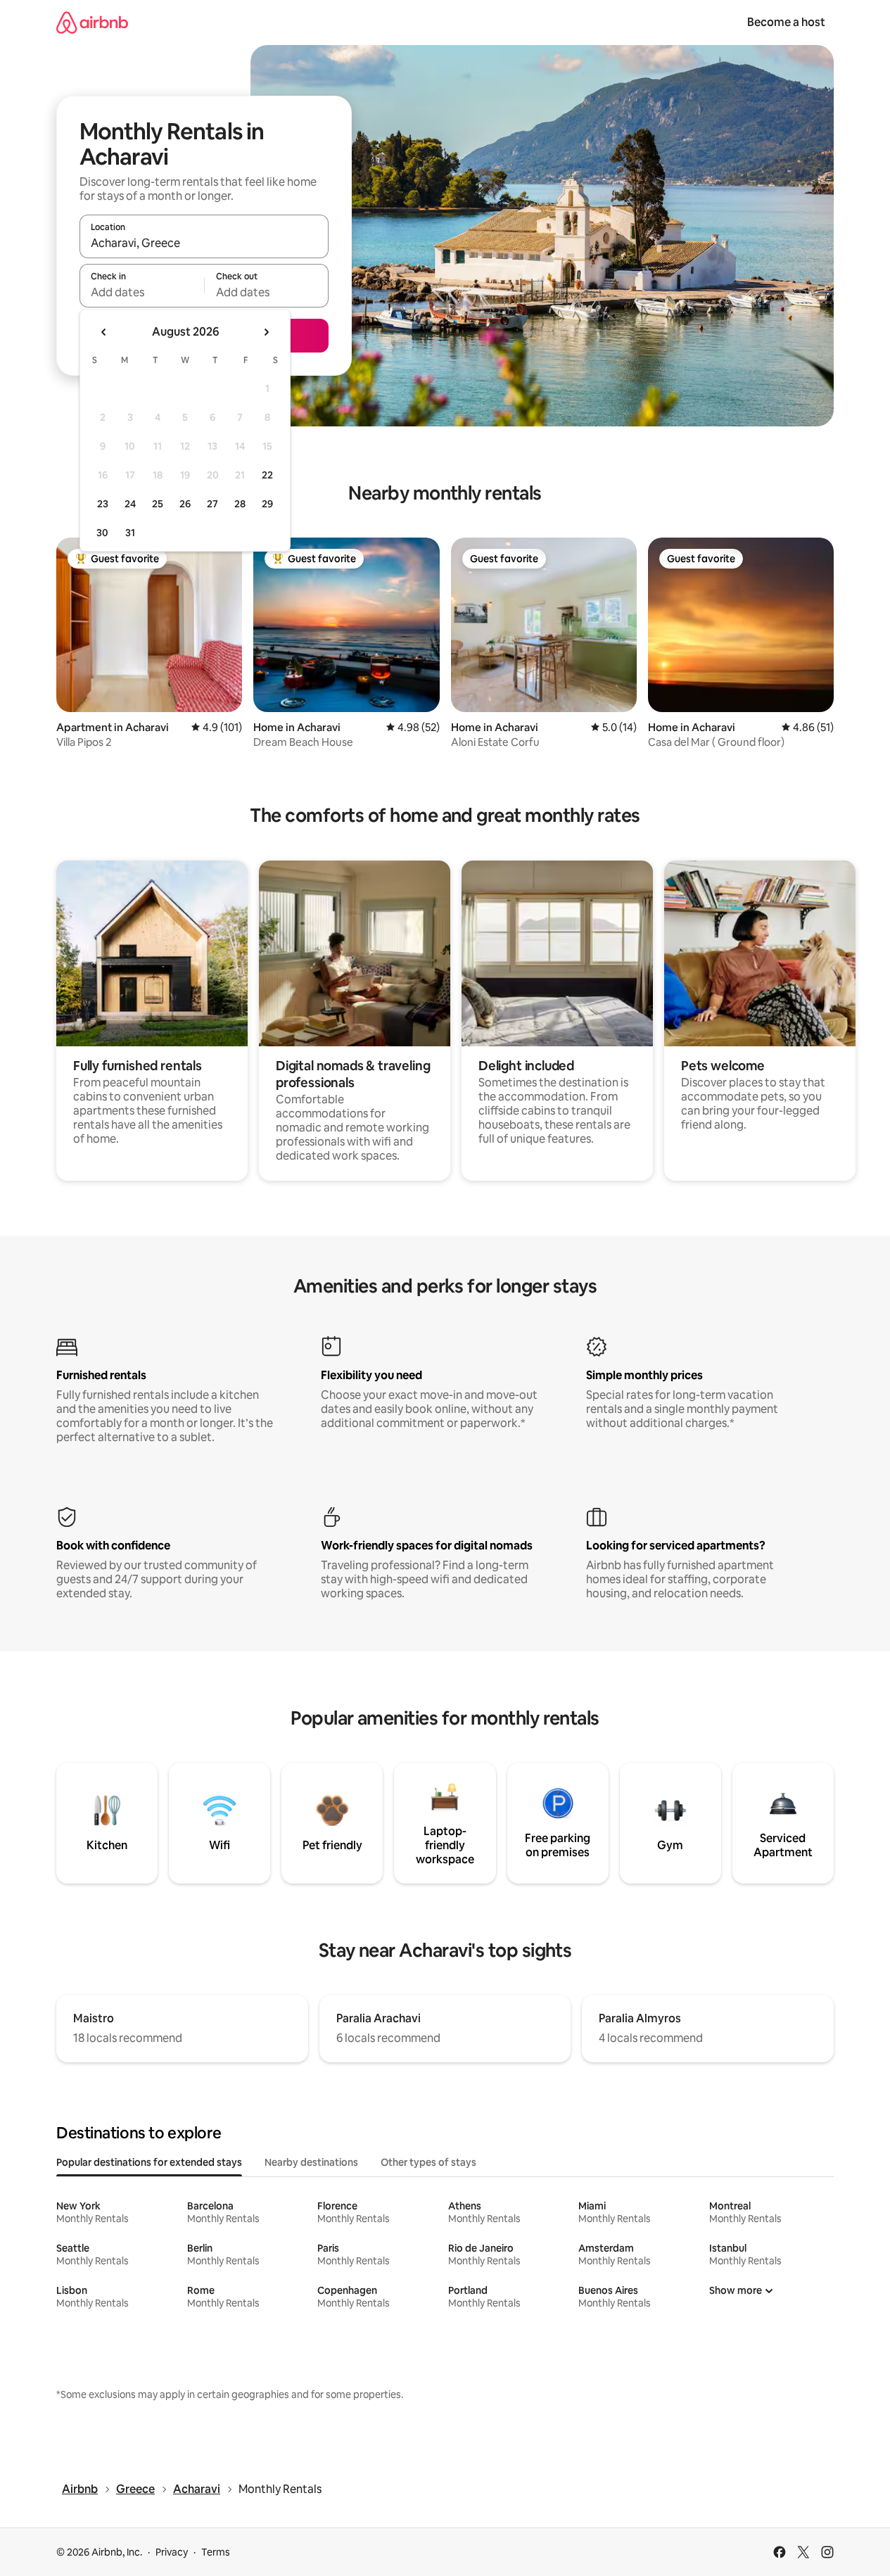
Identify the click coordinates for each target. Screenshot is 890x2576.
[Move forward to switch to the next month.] (266, 332)
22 (267, 475)
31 (130, 533)
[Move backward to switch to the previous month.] (104, 332)
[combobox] (204, 243)
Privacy (172, 2552)
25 (158, 504)
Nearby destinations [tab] (311, 2162)
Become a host (786, 22)
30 (102, 533)
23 (103, 504)
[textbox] (142, 292)
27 (212, 504)
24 (130, 504)
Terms (216, 2552)
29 (267, 504)
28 (240, 504)
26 (185, 504)
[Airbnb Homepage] (92, 22)
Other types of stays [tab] (428, 2162)
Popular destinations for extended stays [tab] (149, 2162)
